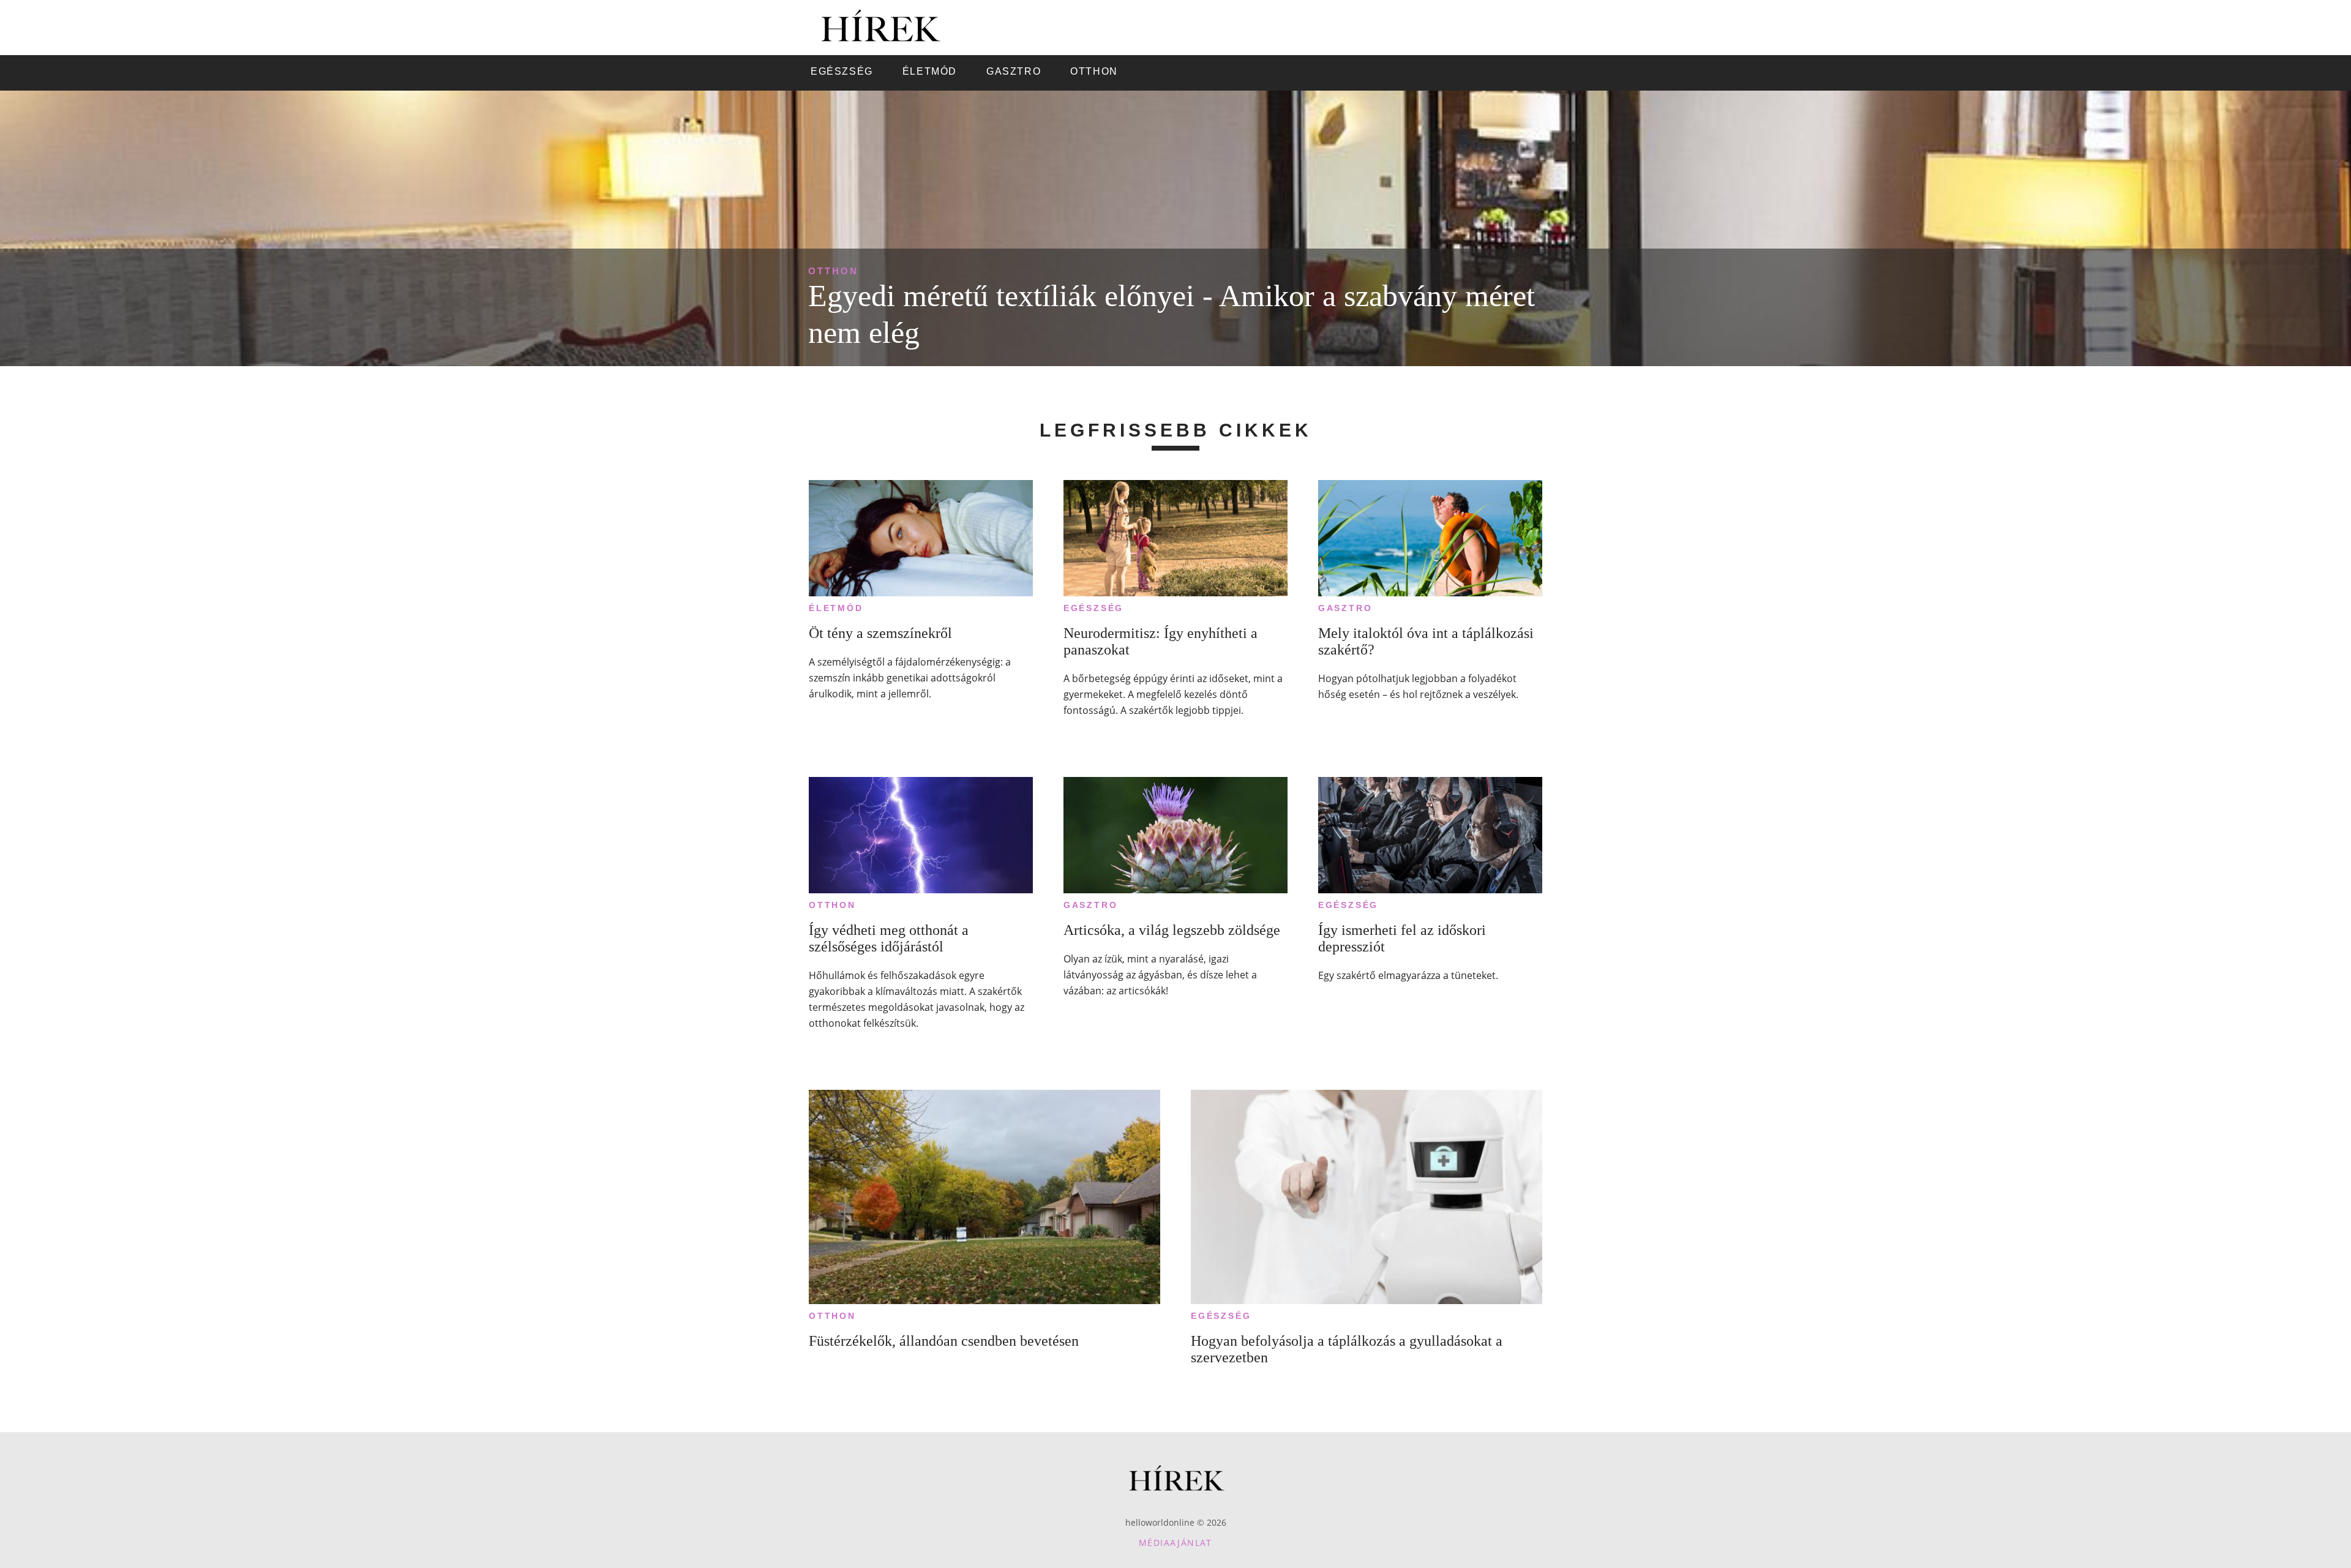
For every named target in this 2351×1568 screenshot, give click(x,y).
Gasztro (1345, 608)
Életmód (836, 608)
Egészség (1093, 608)
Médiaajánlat (1175, 1543)
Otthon (833, 271)
